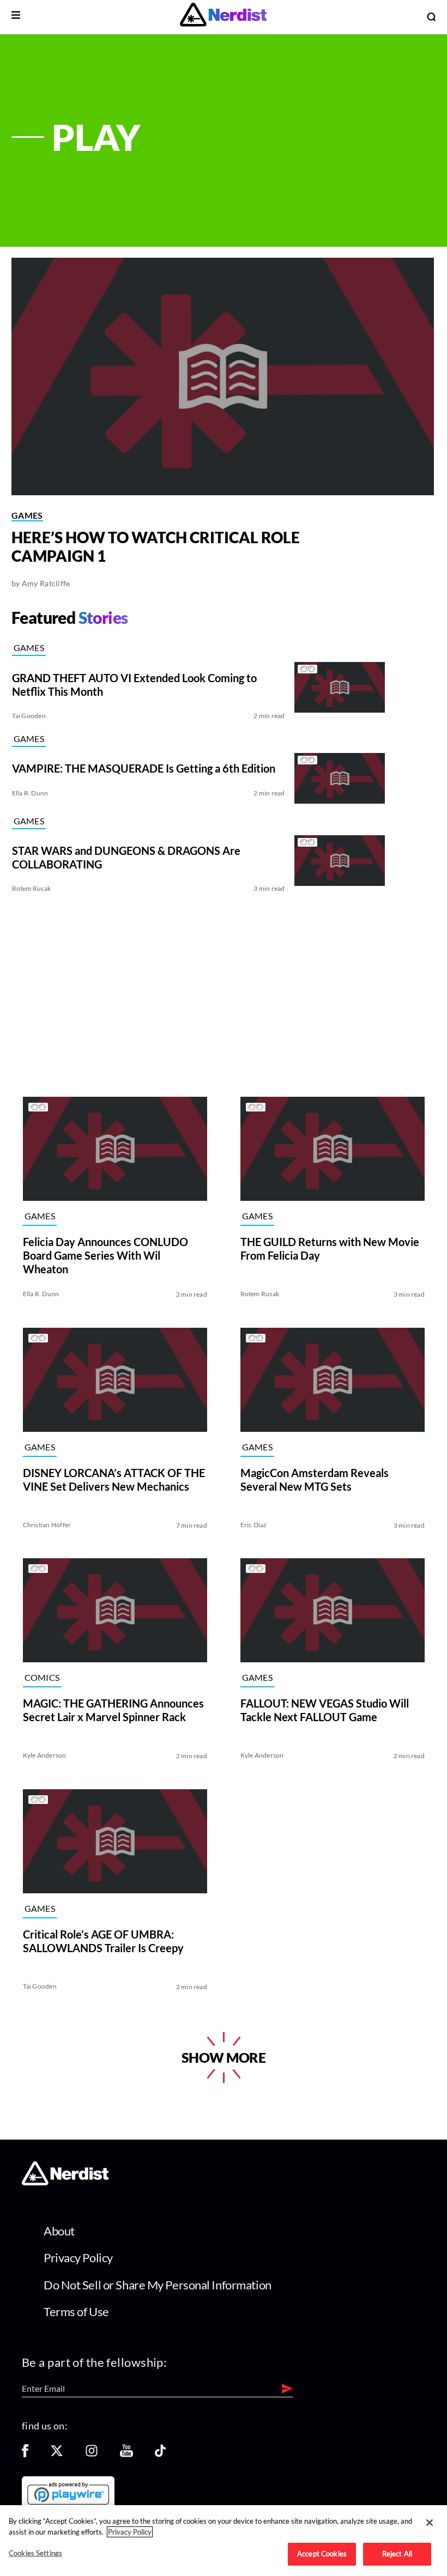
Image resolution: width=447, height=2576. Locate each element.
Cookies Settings (35, 2553)
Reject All (397, 2554)
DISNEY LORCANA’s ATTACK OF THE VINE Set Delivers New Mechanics (113, 1479)
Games (27, 515)
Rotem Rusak (32, 888)
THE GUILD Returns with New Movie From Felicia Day (330, 1248)
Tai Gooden (29, 716)
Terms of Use (76, 2311)
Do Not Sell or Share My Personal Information (158, 2285)
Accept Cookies (322, 2554)
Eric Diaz (254, 1524)
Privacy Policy (78, 2258)
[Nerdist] (223, 17)
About (59, 2231)
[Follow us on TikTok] (160, 2454)
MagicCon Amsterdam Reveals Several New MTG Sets (315, 1479)
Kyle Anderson (44, 1755)
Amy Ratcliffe (46, 583)
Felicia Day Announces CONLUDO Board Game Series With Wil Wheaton (105, 1255)
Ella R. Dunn (30, 793)
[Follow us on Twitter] (57, 2454)
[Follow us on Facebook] (25, 2454)
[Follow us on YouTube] (126, 2454)
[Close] (430, 2523)
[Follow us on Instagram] (92, 2454)
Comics (42, 1677)
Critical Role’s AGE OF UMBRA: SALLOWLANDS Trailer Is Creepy (103, 1940)
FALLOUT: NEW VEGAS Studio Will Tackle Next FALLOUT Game (325, 1710)
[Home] (65, 2182)
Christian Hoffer (47, 1524)
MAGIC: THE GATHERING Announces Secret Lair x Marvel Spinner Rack (113, 1710)
